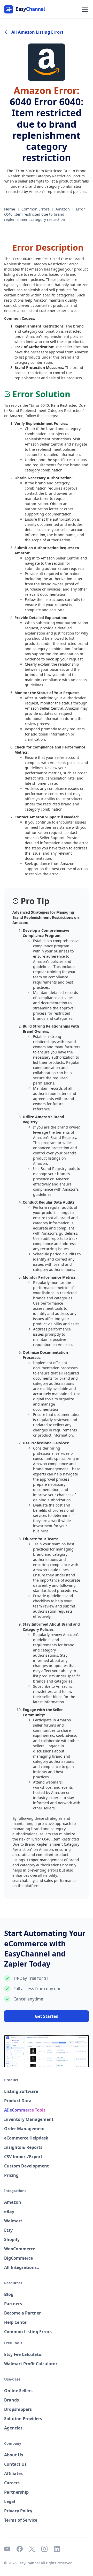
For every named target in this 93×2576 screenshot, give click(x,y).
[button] (84, 9)
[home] (25, 9)
